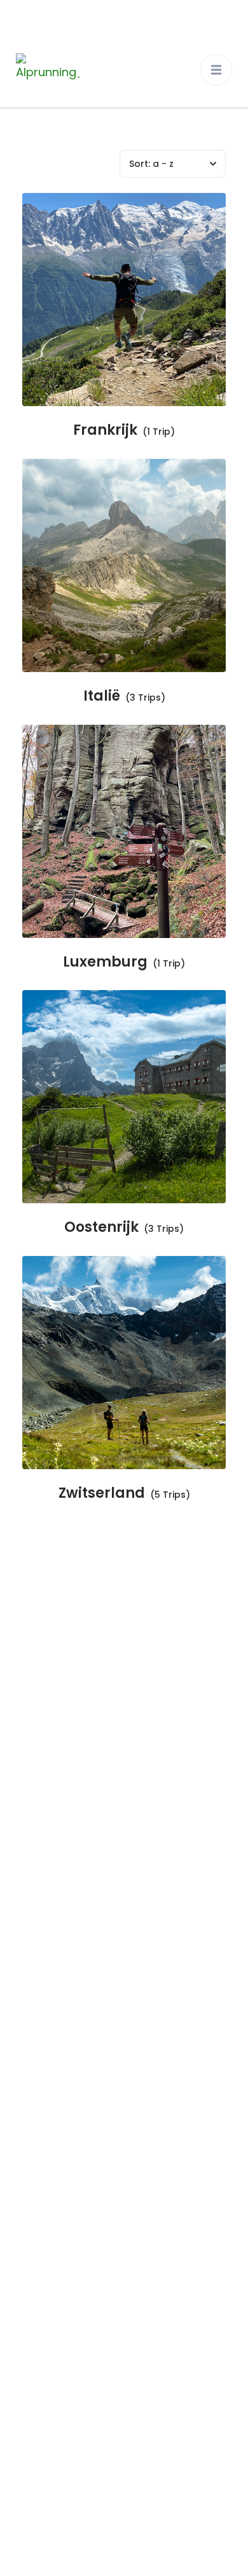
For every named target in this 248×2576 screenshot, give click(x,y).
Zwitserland (102, 1494)
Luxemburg (105, 962)
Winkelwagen (44, 1932)
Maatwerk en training (64, 1788)
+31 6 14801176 (76, 2135)
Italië (102, 697)
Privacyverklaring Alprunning (126, 2553)
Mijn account (43, 1968)
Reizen (26, 1716)
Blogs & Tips (40, 1824)
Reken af (31, 1896)
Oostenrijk (101, 1228)
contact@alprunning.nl (100, 2167)
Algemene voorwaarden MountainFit (113, 2334)
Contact (31, 1860)
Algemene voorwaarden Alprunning (110, 2298)
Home (25, 1680)
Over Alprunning (51, 1752)
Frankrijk (105, 431)
